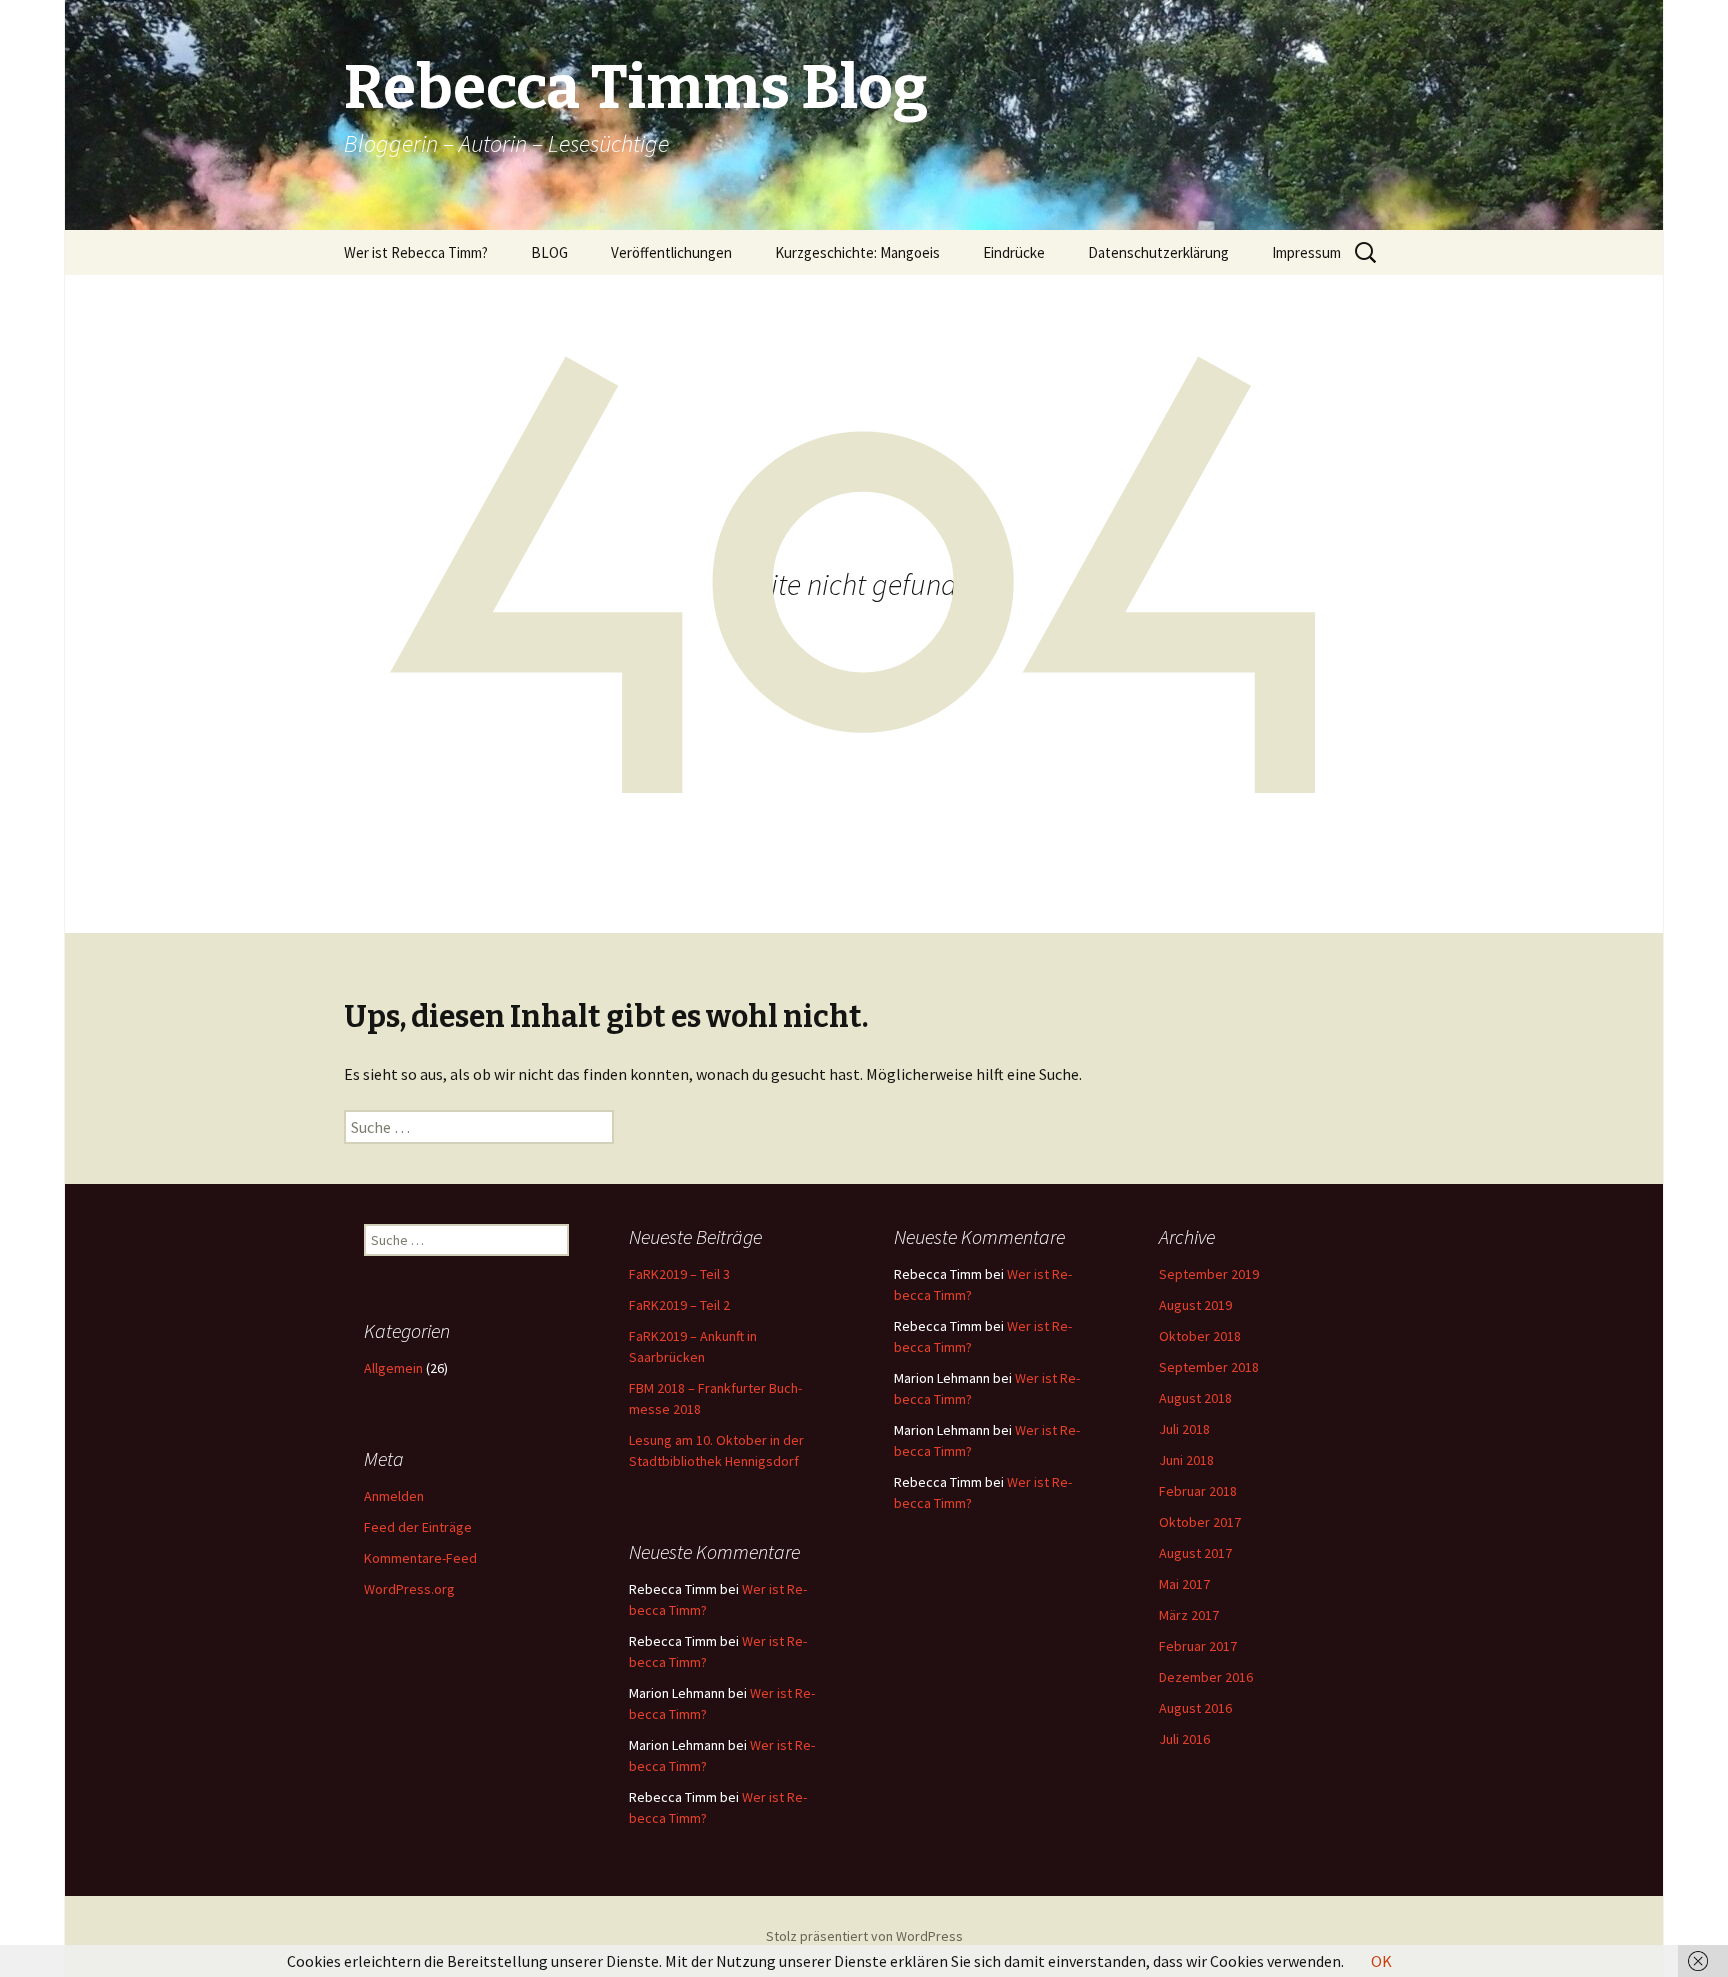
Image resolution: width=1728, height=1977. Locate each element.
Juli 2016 (1184, 1739)
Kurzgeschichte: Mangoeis (857, 252)
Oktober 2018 (1200, 1336)
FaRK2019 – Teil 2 (679, 1305)
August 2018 (1195, 1398)
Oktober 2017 (1200, 1522)
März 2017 (1189, 1615)
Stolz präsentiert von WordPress (864, 1936)
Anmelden (394, 1496)
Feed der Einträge (418, 1527)
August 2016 (1195, 1708)
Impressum (1306, 252)
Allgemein (393, 1368)
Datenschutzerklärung (1158, 252)
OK (1381, 1961)
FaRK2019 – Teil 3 (679, 1274)
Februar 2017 (1198, 1646)
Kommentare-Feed (420, 1558)
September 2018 (1209, 1367)
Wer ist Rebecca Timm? (416, 252)
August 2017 (1195, 1553)
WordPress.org (409, 1589)
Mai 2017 (1184, 1584)
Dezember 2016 (1206, 1677)
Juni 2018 (1186, 1460)
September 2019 (1209, 1274)
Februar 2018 (1198, 1491)
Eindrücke (1014, 252)
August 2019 (1195, 1305)
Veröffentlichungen (671, 252)
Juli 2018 (1184, 1429)
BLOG (549, 252)
